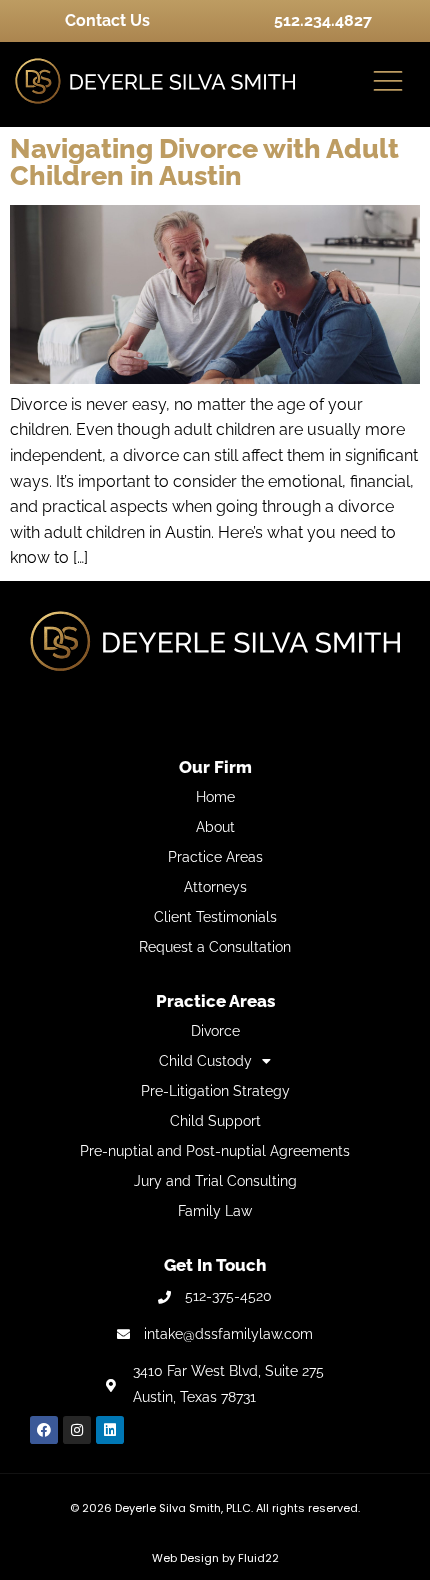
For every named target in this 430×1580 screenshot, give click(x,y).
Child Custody (205, 1061)
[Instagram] (77, 1430)
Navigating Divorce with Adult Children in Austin (204, 162)
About (215, 827)
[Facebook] (44, 1430)
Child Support (215, 1121)
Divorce (215, 1031)
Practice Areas (215, 857)
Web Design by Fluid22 (215, 1558)
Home (215, 797)
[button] (388, 82)
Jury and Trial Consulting (215, 1181)
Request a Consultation (215, 947)
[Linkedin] (110, 1430)
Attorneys (215, 887)
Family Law (215, 1211)
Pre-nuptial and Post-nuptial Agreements (215, 1151)
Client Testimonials (215, 917)
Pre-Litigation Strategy (215, 1091)
